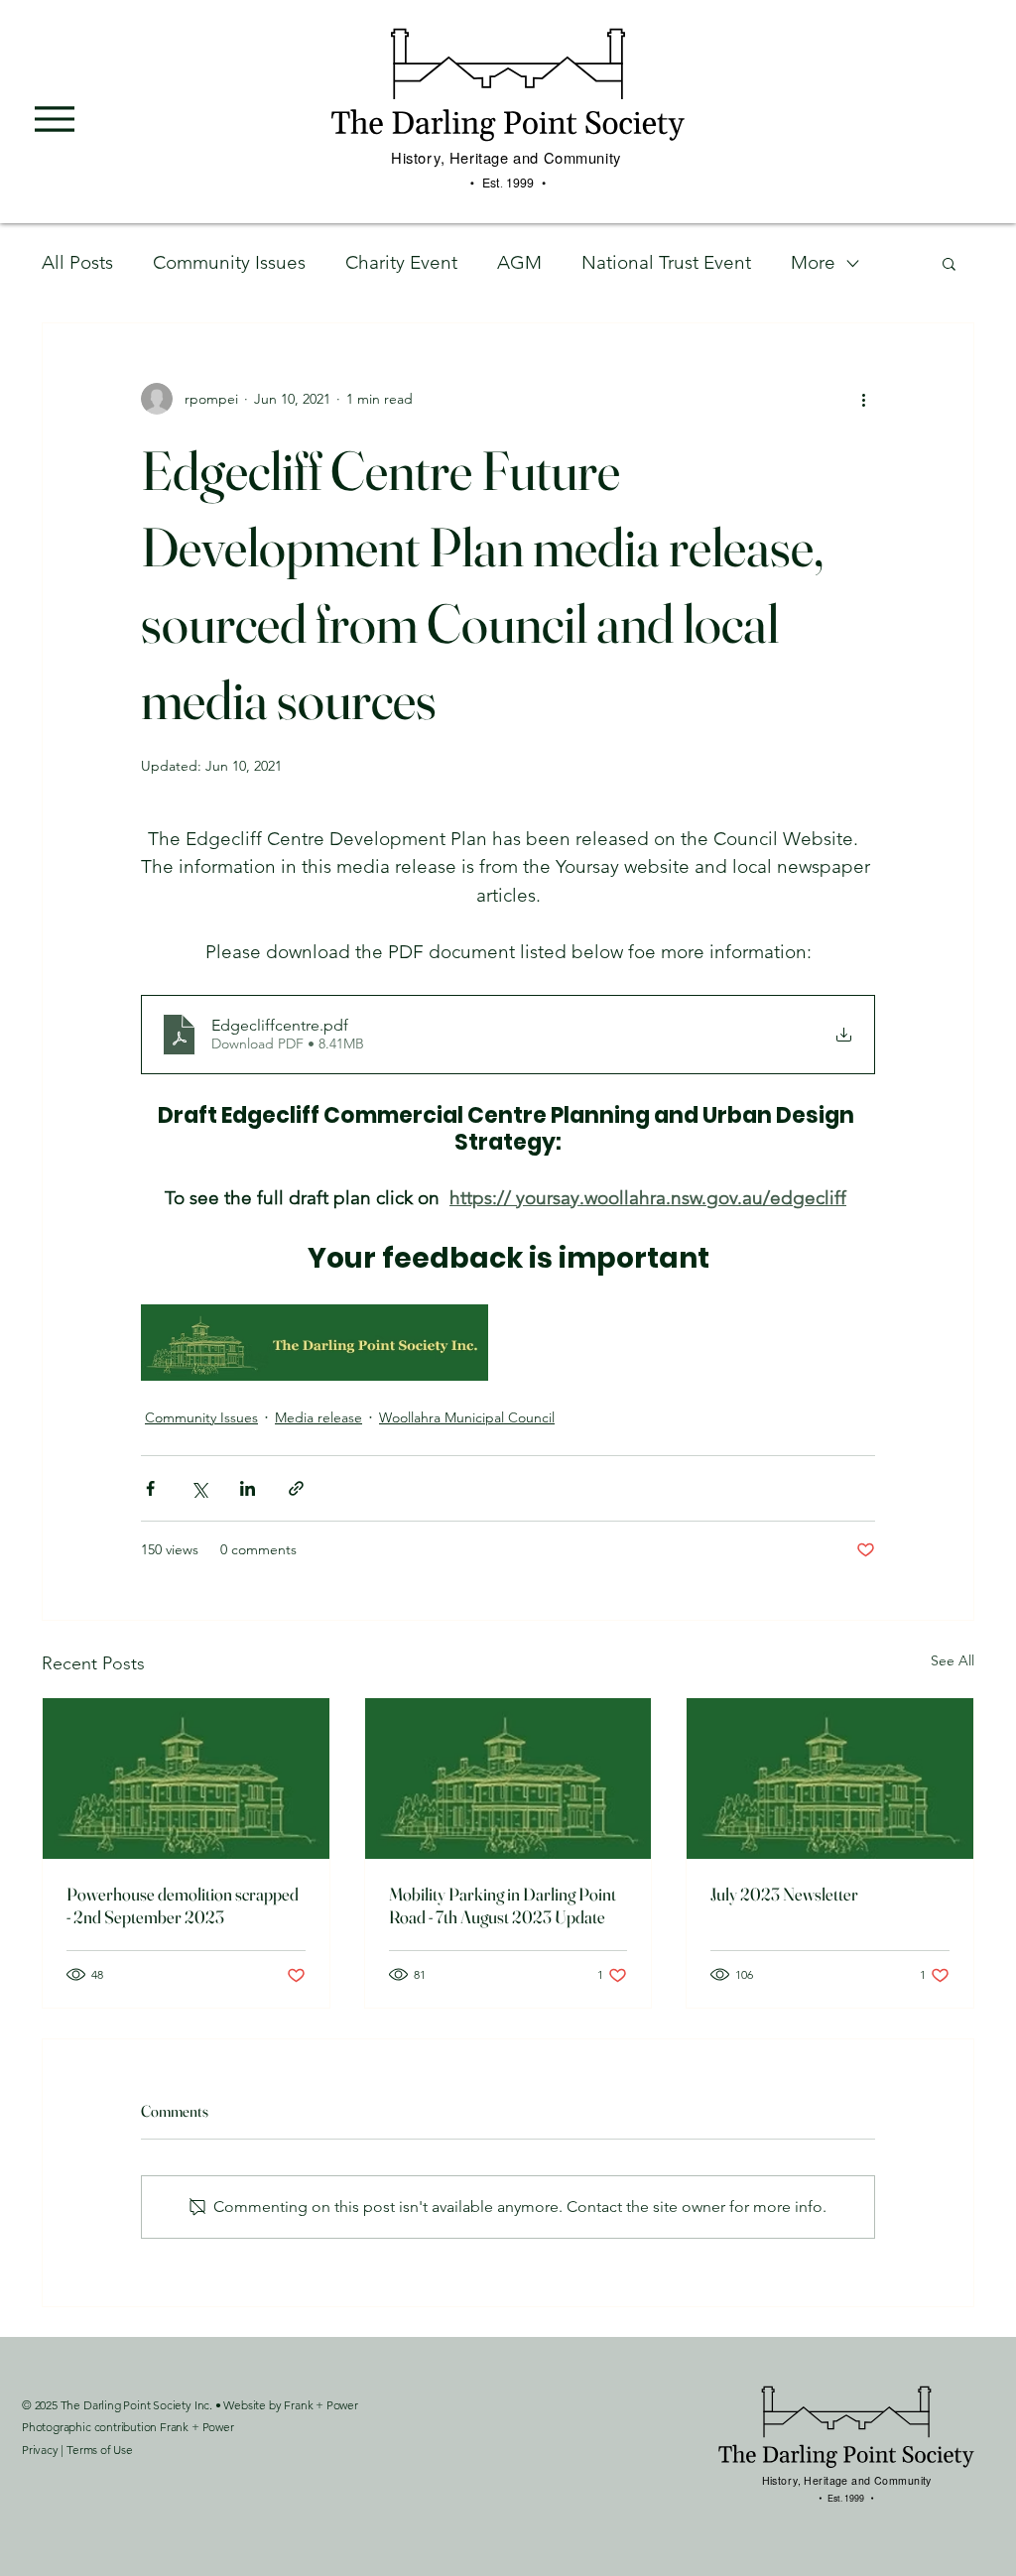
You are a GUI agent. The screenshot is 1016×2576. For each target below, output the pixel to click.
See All (952, 1660)
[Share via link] (296, 1488)
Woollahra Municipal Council (467, 1417)
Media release (318, 1417)
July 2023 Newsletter (784, 1894)
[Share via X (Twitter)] (199, 1488)
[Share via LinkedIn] (248, 1488)
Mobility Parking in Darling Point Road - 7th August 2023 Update (503, 1905)
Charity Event (401, 262)
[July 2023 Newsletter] (830, 1779)
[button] (949, 263)
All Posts (77, 262)
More (813, 262)
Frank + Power (321, 2405)
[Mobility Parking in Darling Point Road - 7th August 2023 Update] (508, 1779)
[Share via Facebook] (150, 1488)
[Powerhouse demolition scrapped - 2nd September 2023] (186, 1779)
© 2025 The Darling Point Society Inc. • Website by (153, 2405)
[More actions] (863, 399)
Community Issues (229, 262)
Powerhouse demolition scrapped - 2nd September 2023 (183, 1905)
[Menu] (55, 119)
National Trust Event (666, 262)
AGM (519, 262)
